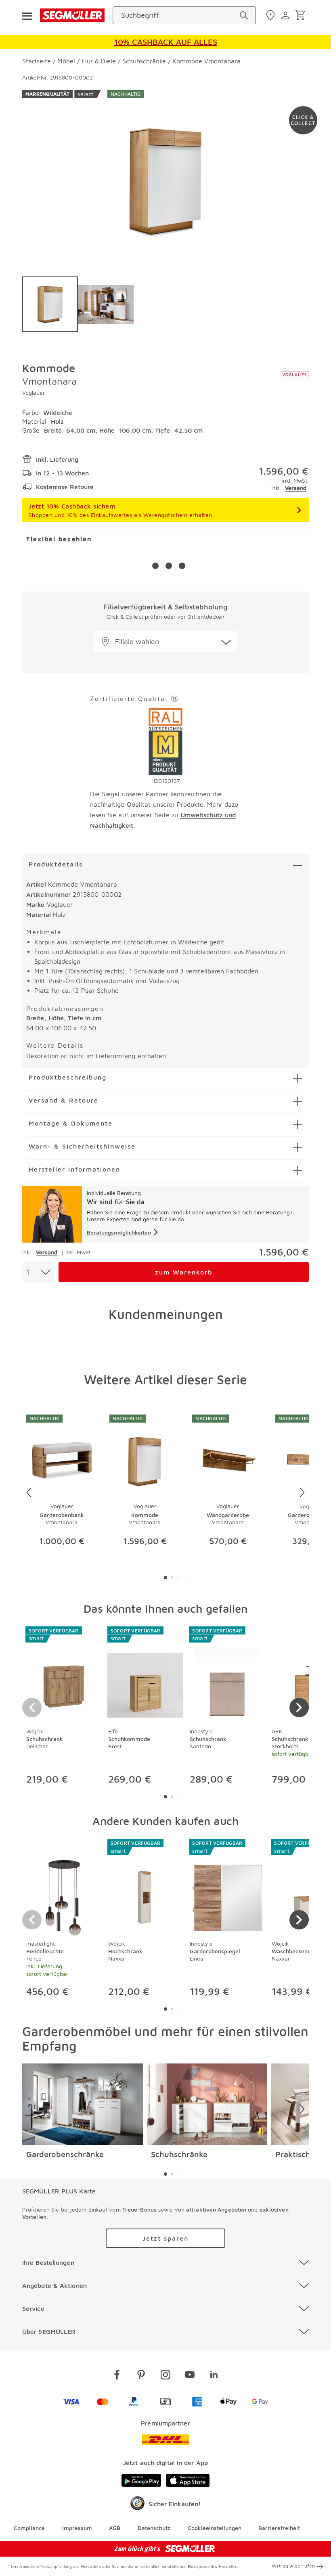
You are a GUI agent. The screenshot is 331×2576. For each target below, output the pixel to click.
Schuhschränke (179, 2154)
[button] (165, 641)
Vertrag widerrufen (293, 2566)
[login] (286, 15)
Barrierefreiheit (279, 2528)
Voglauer (34, 392)
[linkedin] (214, 2376)
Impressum (77, 2528)
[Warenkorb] (301, 16)
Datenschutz (154, 2528)
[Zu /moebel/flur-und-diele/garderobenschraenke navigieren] (83, 2104)
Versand (296, 488)
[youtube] (190, 2376)
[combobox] (38, 1272)
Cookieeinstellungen (215, 2528)
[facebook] (117, 2376)
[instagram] (165, 2376)
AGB (115, 2528)
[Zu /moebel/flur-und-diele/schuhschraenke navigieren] (207, 2104)
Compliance (29, 2528)
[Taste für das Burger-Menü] (27, 15)
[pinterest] (141, 2376)
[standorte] (271, 15)
